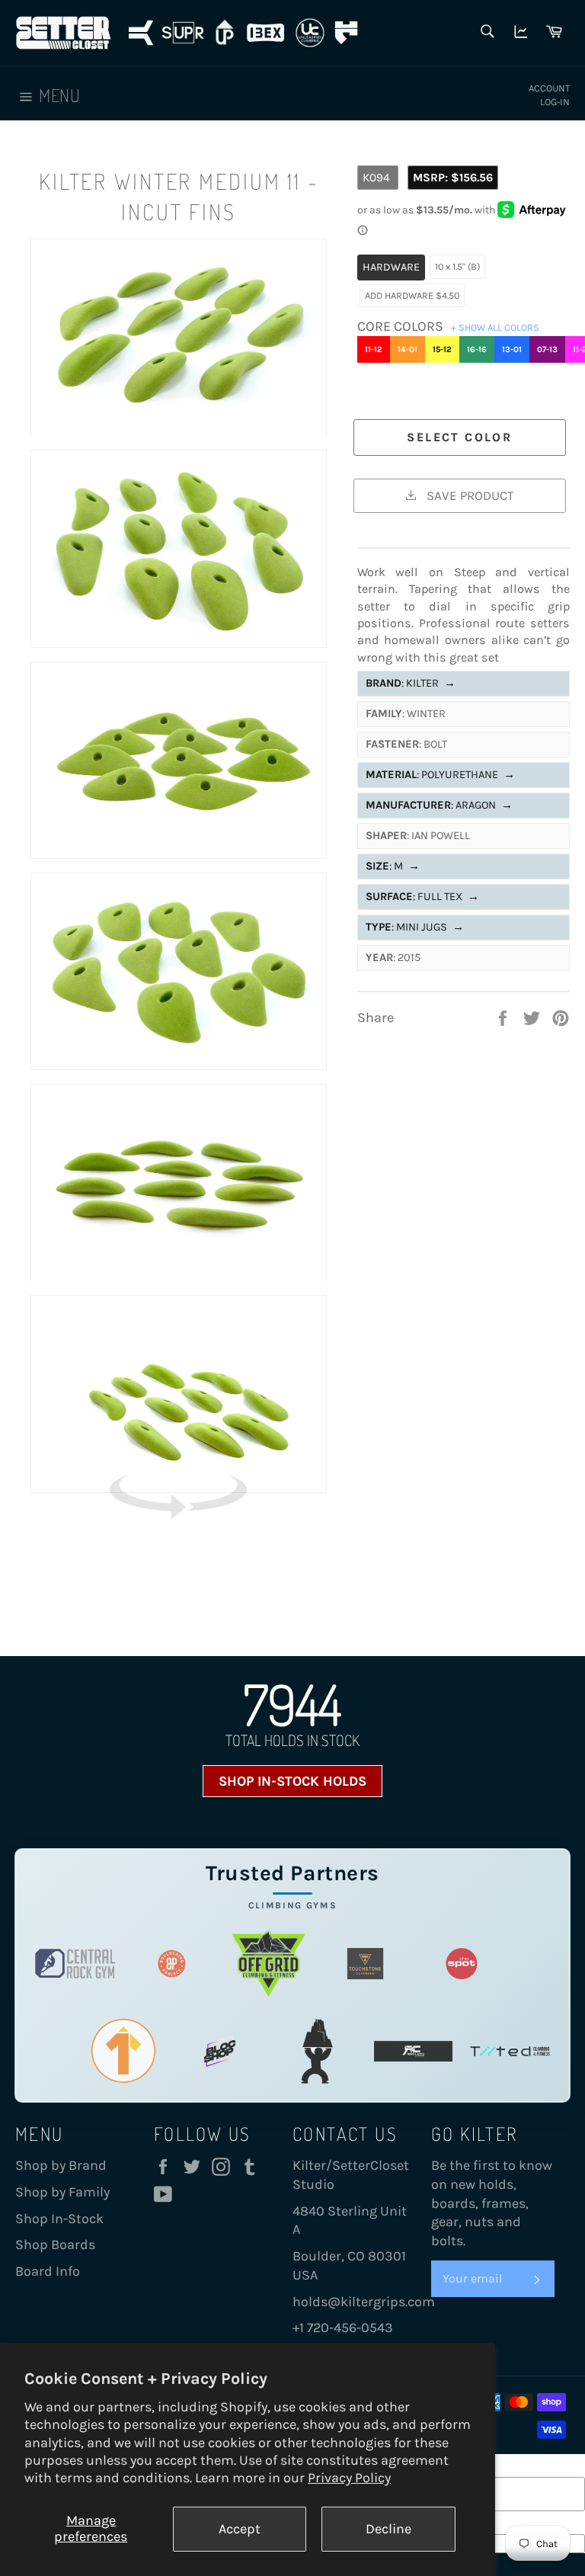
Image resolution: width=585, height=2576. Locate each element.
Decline (388, 2529)
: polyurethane (440, 775)
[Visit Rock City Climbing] (413, 2051)
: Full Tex (422, 897)
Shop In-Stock (59, 2219)
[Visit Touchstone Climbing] (365, 1964)
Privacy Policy (349, 2478)
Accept (240, 2529)
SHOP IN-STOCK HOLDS (292, 1781)
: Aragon (439, 805)
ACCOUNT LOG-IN (549, 95)
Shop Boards (55, 2244)
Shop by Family (62, 2192)
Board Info (48, 2271)
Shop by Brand (61, 2165)
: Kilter (411, 683)
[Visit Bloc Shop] (220, 2051)
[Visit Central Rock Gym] (75, 1964)
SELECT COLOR (459, 437)
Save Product (468, 495)
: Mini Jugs (415, 927)
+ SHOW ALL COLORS (495, 327)
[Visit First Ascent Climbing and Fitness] (124, 2051)
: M (393, 866)
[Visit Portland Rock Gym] (316, 2051)
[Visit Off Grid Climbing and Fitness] (269, 1964)
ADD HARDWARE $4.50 (412, 295)
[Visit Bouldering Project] (172, 1964)
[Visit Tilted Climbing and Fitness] (510, 2051)
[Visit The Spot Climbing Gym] (462, 1964)
